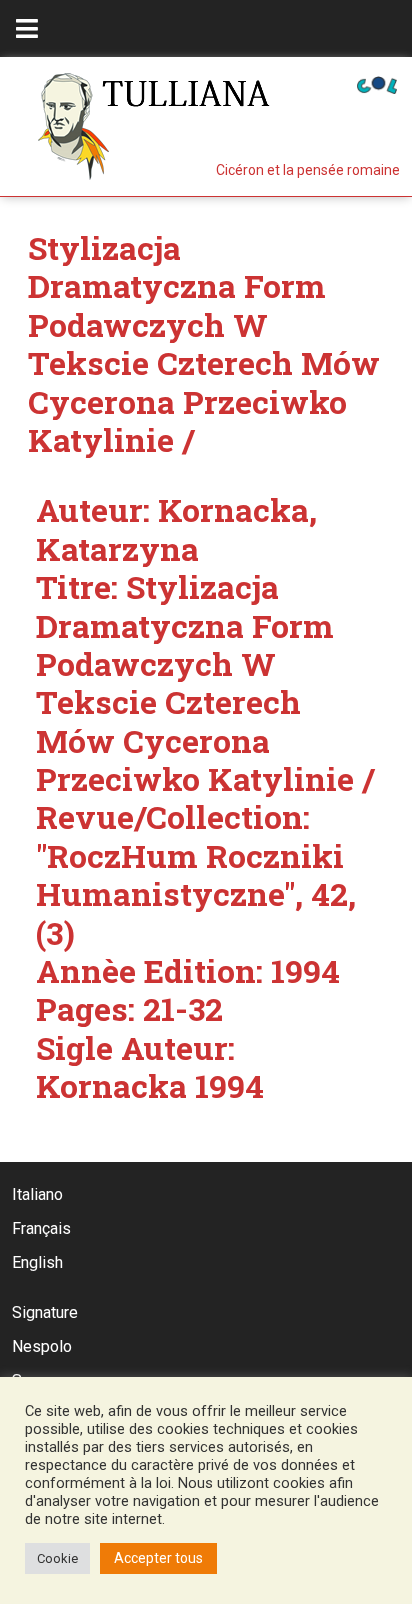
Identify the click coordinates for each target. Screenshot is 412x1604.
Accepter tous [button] (158, 1558)
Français (41, 1228)
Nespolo (42, 1346)
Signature (45, 1312)
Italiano (37, 1194)
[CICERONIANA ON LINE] (377, 83)
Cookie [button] (57, 1558)
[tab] (27, 28)
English (37, 1262)
